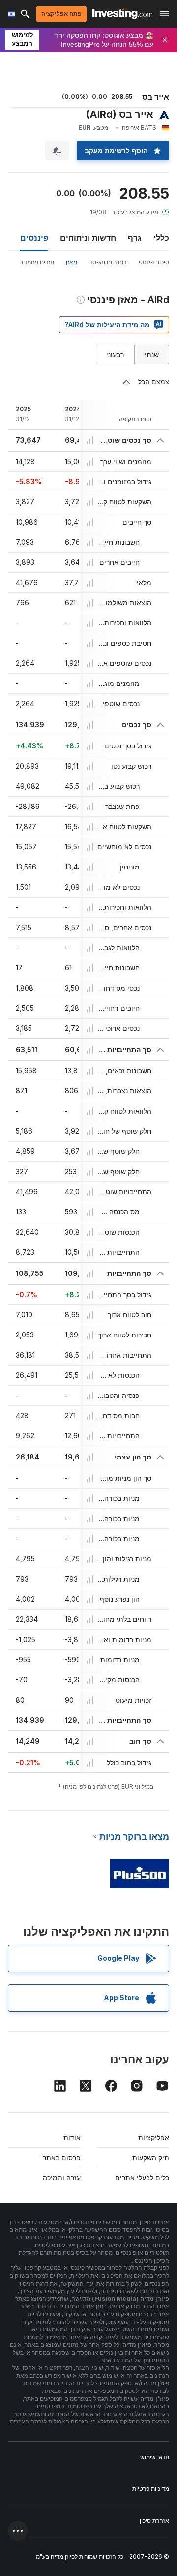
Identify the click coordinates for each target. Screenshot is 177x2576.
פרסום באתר (62, 2157)
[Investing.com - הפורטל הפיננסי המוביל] (122, 14)
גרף (135, 238)
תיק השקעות (151, 2157)
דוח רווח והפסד (108, 262)
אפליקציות (154, 2137)
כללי (161, 238)
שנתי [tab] (152, 355)
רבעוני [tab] (115, 355)
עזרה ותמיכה (62, 2178)
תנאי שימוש (155, 2457)
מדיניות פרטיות (151, 2489)
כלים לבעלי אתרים (142, 2178)
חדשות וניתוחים (88, 238)
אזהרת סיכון (154, 2521)
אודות (72, 2137)
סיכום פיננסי (154, 262)
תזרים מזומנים (37, 262)
